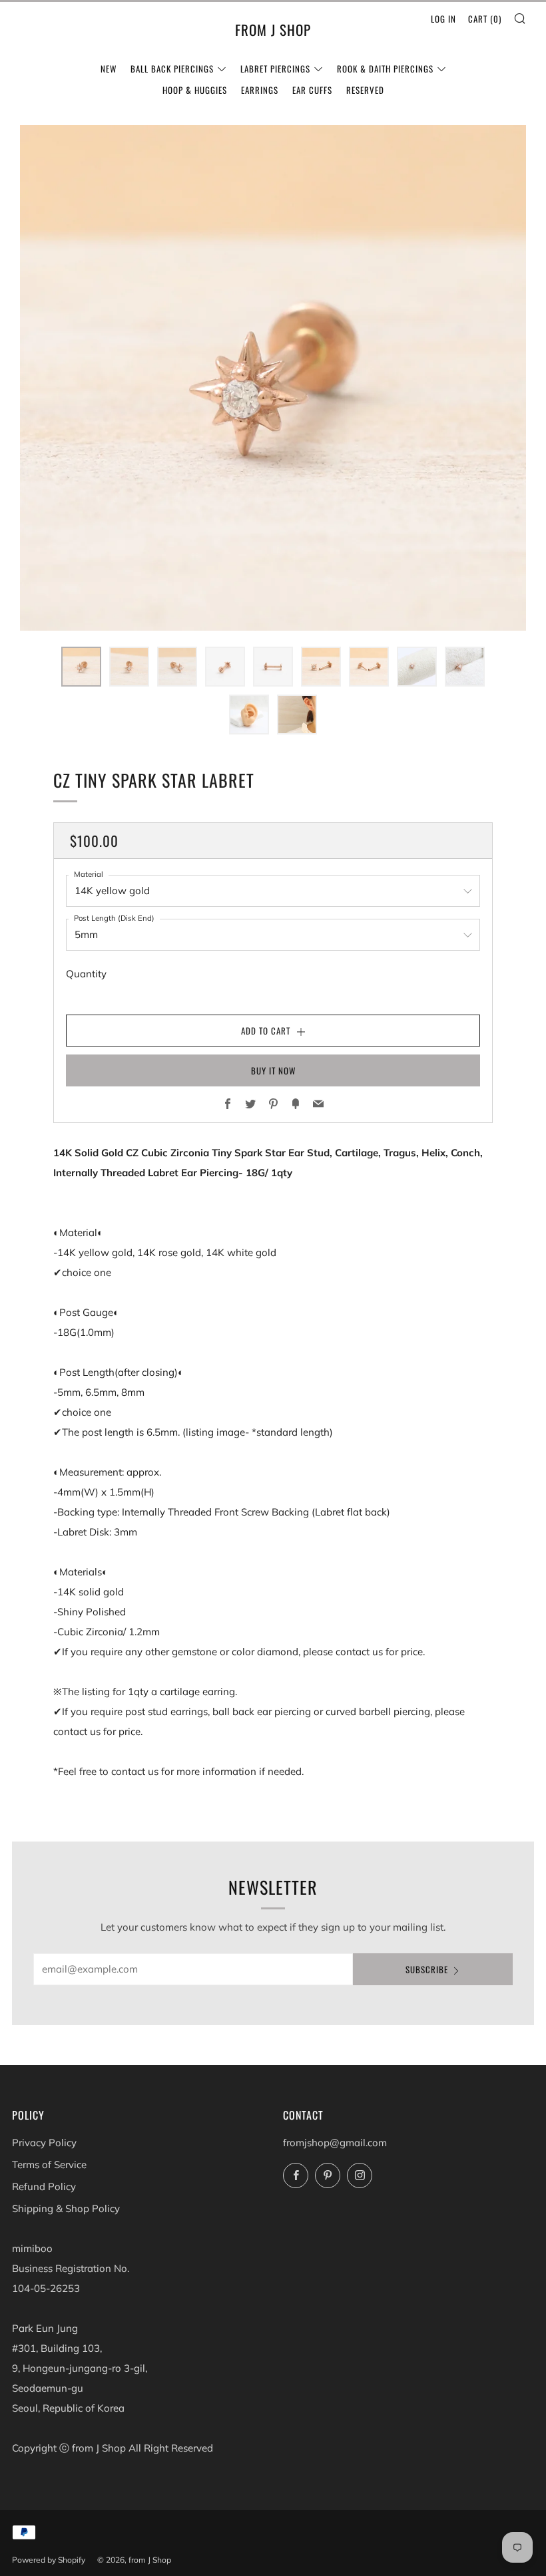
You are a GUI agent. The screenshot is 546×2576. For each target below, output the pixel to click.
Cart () (485, 19)
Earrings (260, 90)
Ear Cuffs (312, 90)
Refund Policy (44, 2186)
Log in (443, 19)
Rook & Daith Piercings (385, 69)
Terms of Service (49, 2165)
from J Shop (273, 30)
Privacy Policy (44, 2143)
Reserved (365, 90)
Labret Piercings (275, 69)
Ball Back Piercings (172, 69)
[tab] (81, 667)
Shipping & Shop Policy (66, 2208)
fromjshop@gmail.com (335, 2143)
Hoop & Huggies (195, 90)
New (109, 69)
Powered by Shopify (49, 2560)
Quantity (86, 974)
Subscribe (427, 1969)
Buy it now (273, 1070)
